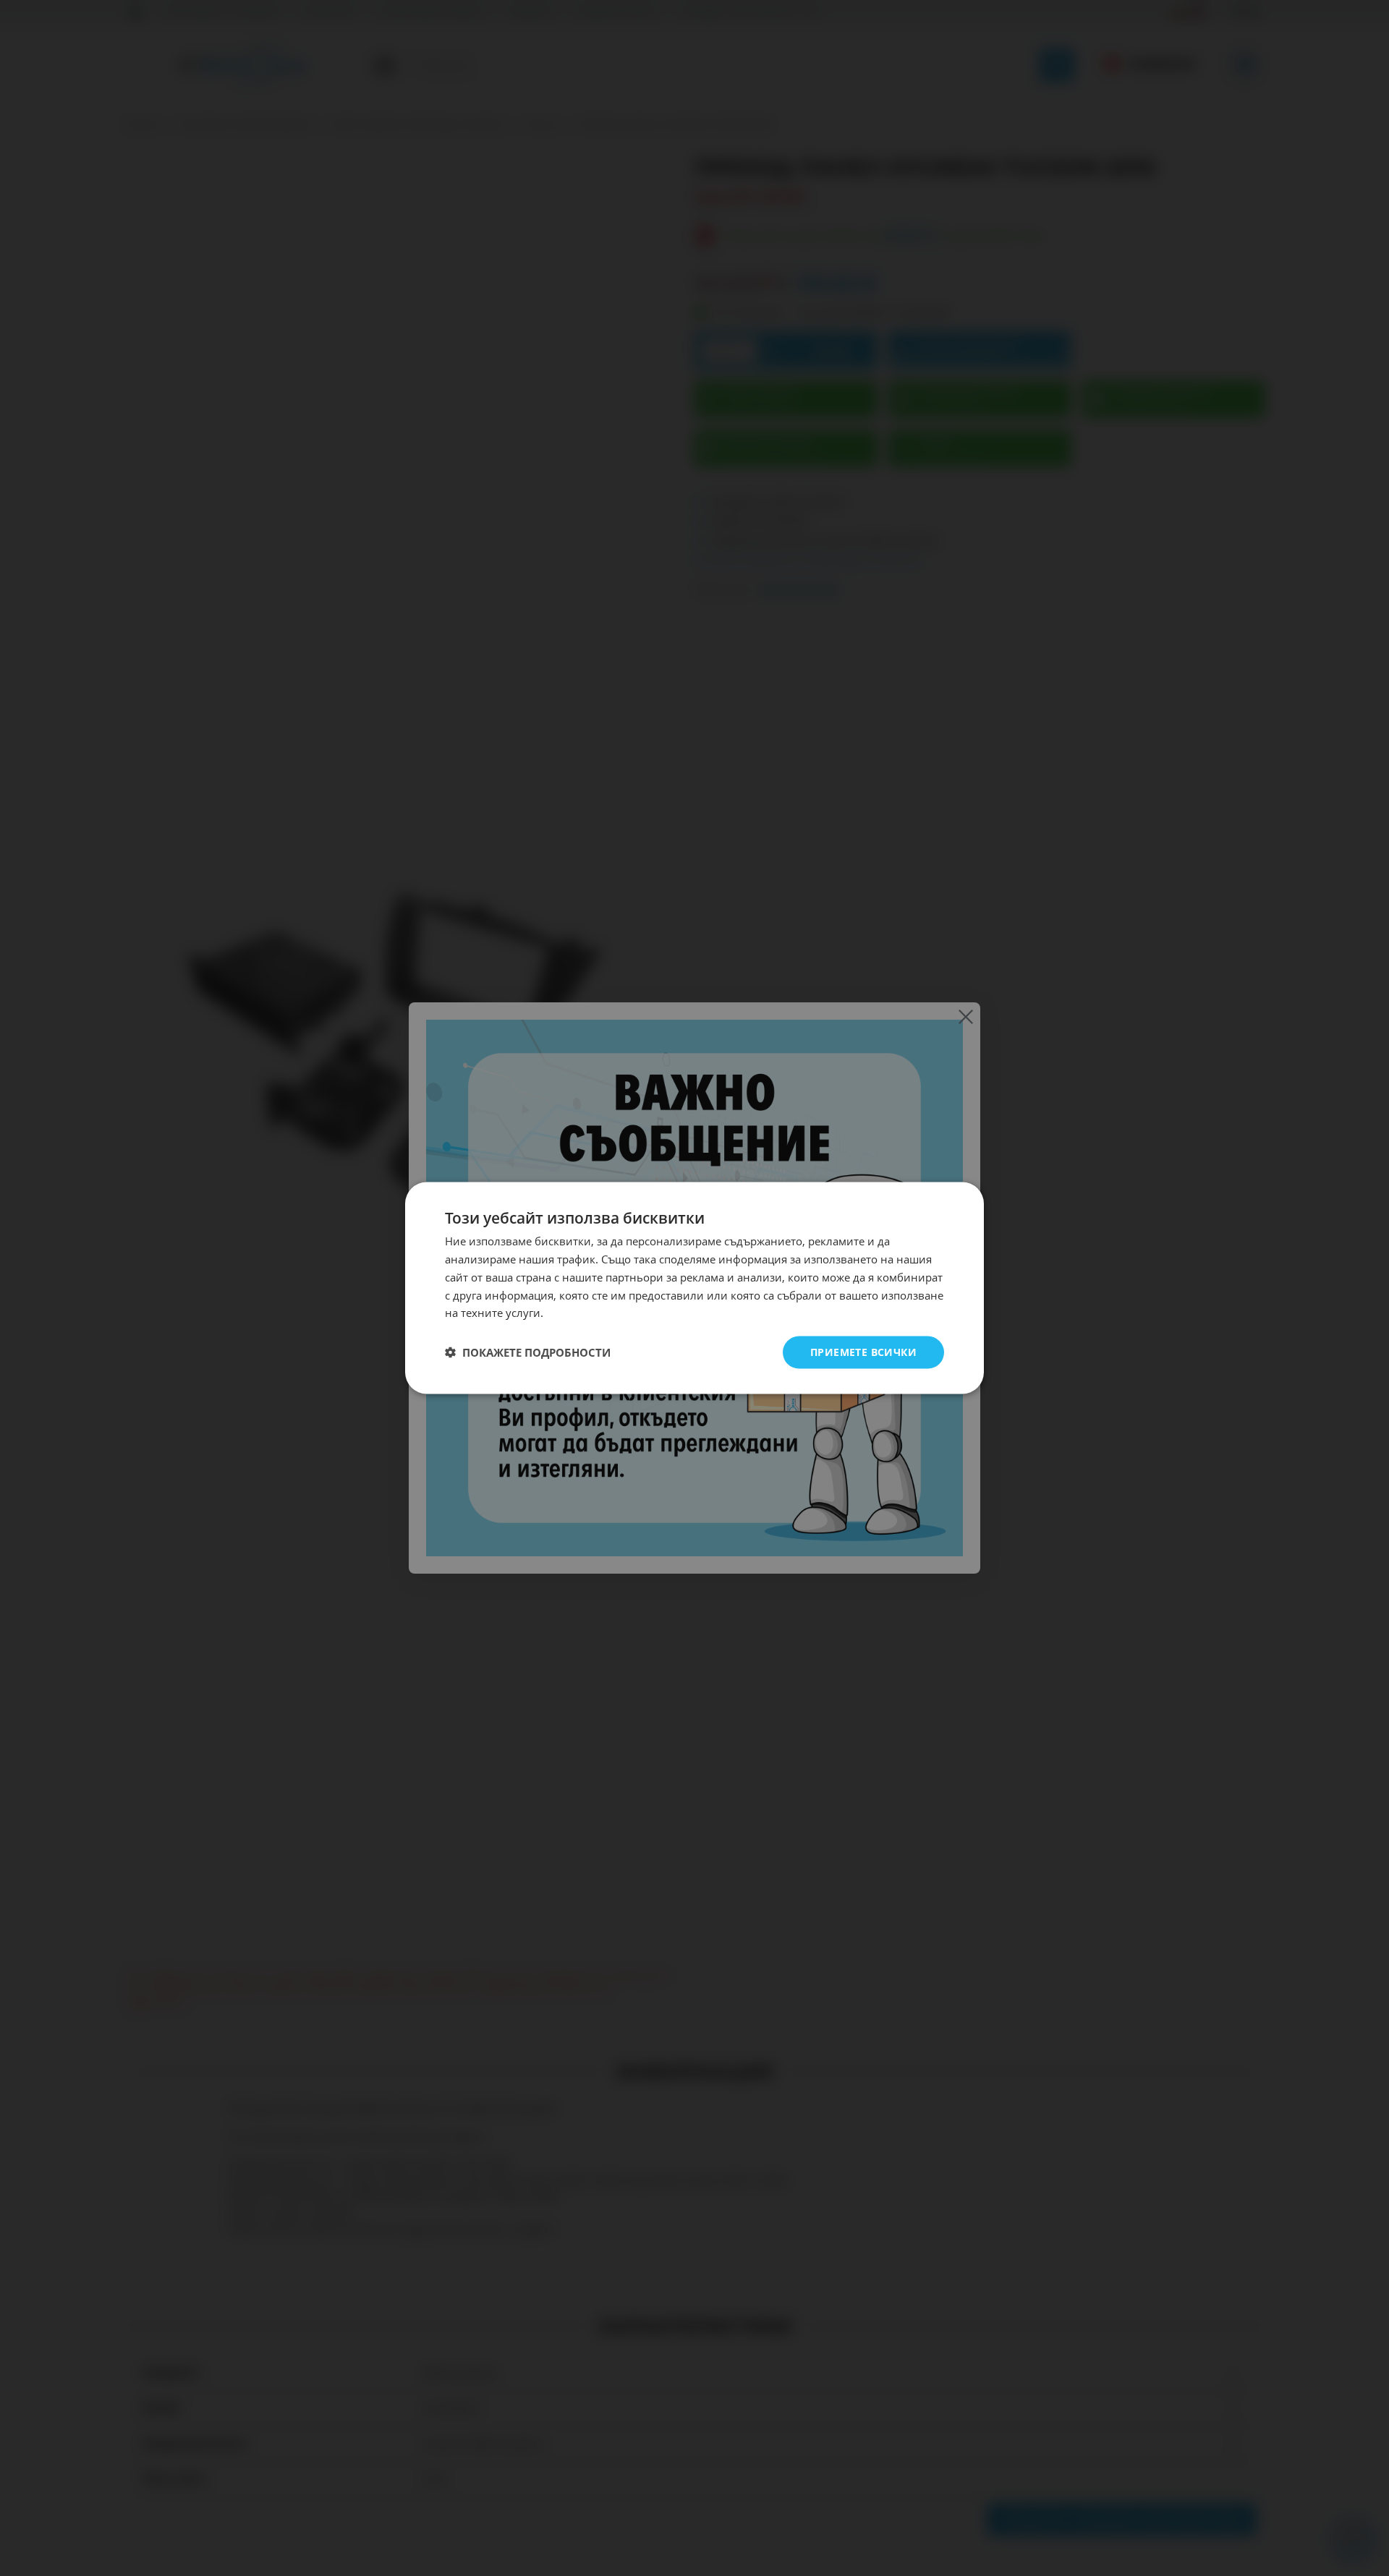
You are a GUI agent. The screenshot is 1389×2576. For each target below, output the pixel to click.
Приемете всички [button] (863, 1352)
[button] (528, 1352)
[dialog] (694, 1288)
